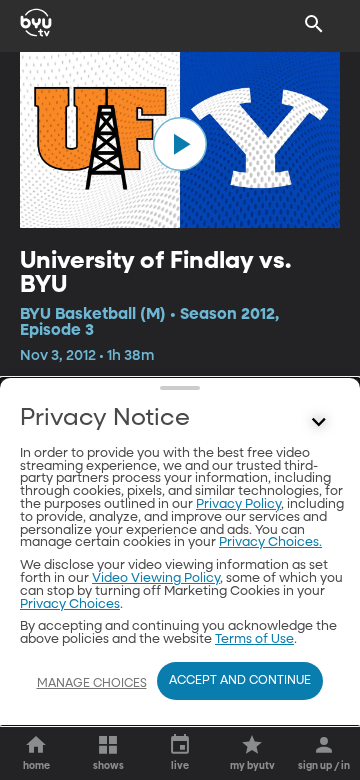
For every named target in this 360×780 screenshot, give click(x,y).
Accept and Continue (240, 681)
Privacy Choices (70, 604)
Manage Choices (92, 684)
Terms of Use (254, 639)
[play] (180, 144)
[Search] (314, 24)
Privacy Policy (238, 504)
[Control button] (319, 423)
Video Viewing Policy (156, 578)
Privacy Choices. (270, 542)
